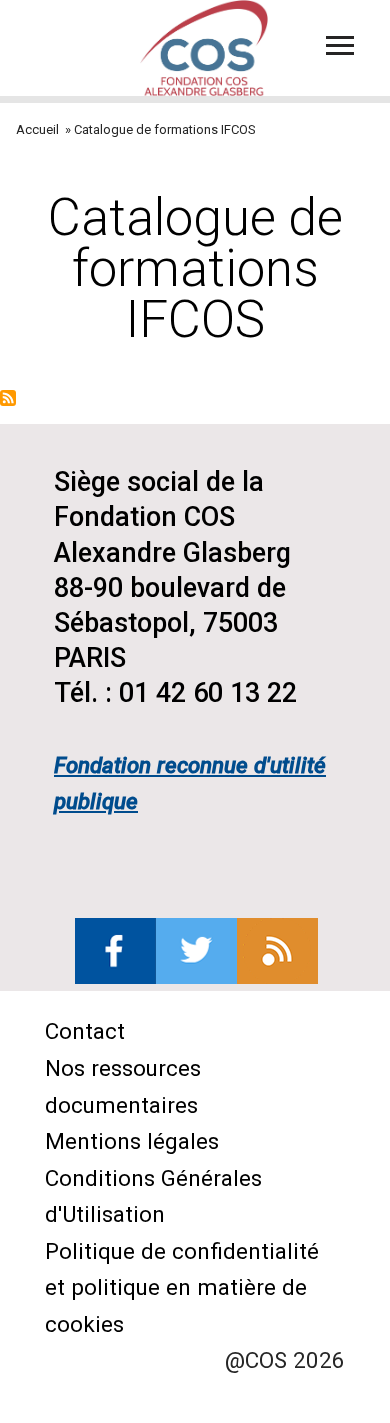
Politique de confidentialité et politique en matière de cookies (182, 1287)
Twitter (196, 951)
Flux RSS (277, 951)
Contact (85, 1031)
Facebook (115, 951)
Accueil (37, 129)
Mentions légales (132, 1141)
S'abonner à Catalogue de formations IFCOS (8, 398)
